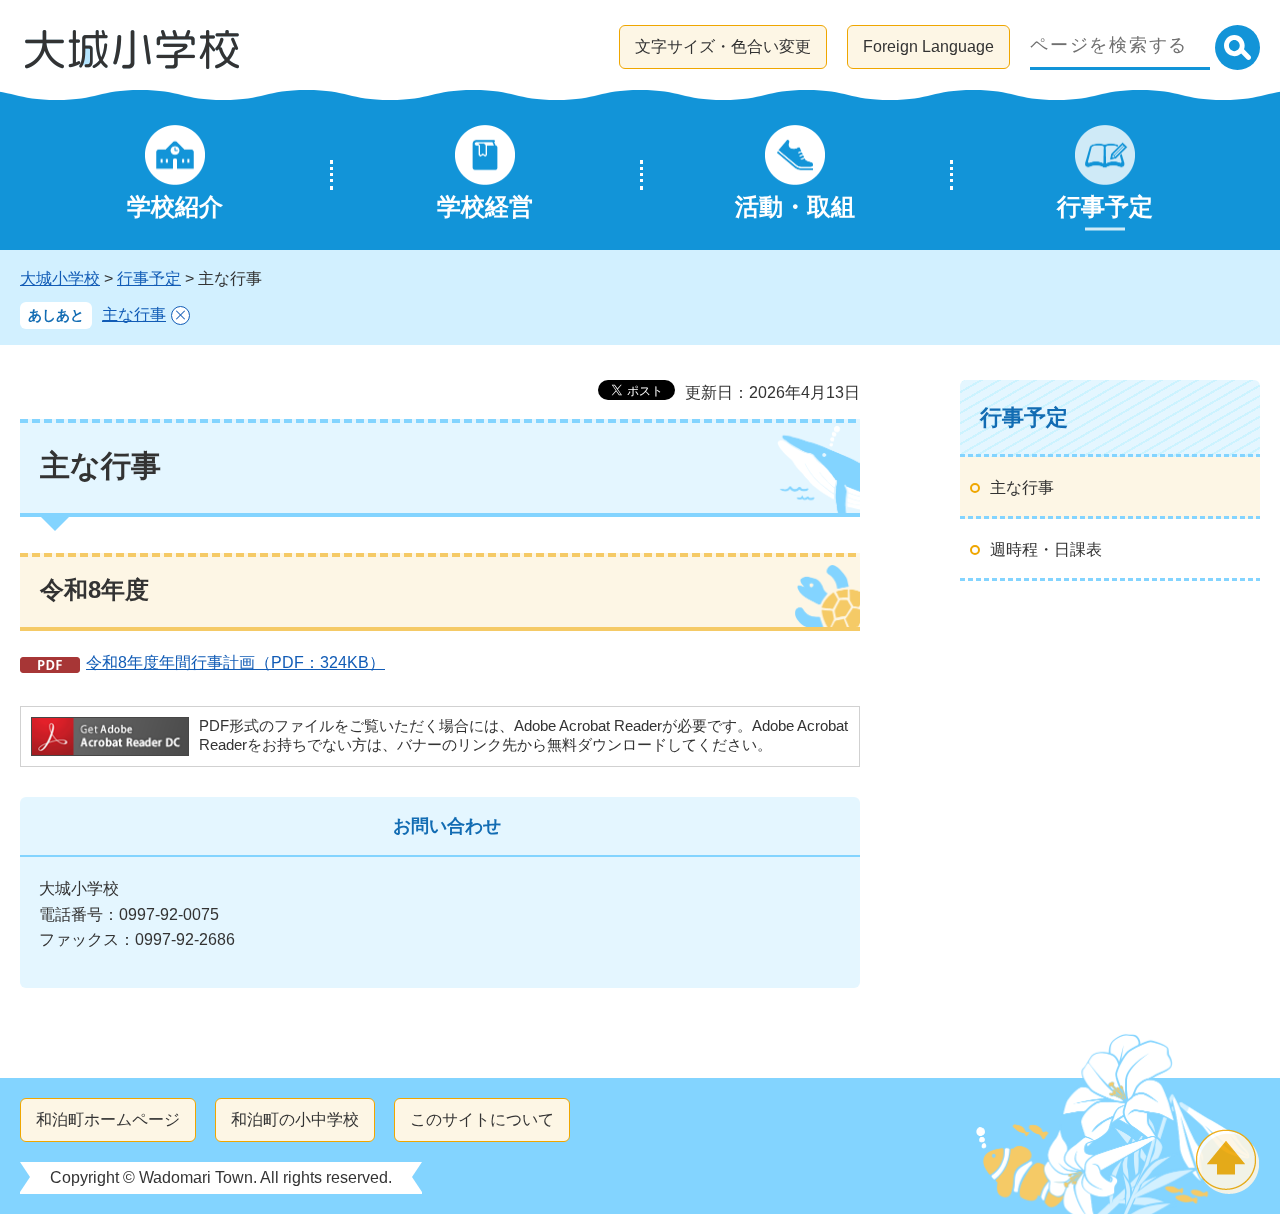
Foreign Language (928, 46)
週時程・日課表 (1046, 549)
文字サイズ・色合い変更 (723, 46)
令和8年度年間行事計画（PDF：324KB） (235, 662)
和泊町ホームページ (108, 1119)
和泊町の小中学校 (295, 1119)
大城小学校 (60, 278)
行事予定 (149, 278)
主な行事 (134, 314)
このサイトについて (482, 1119)
